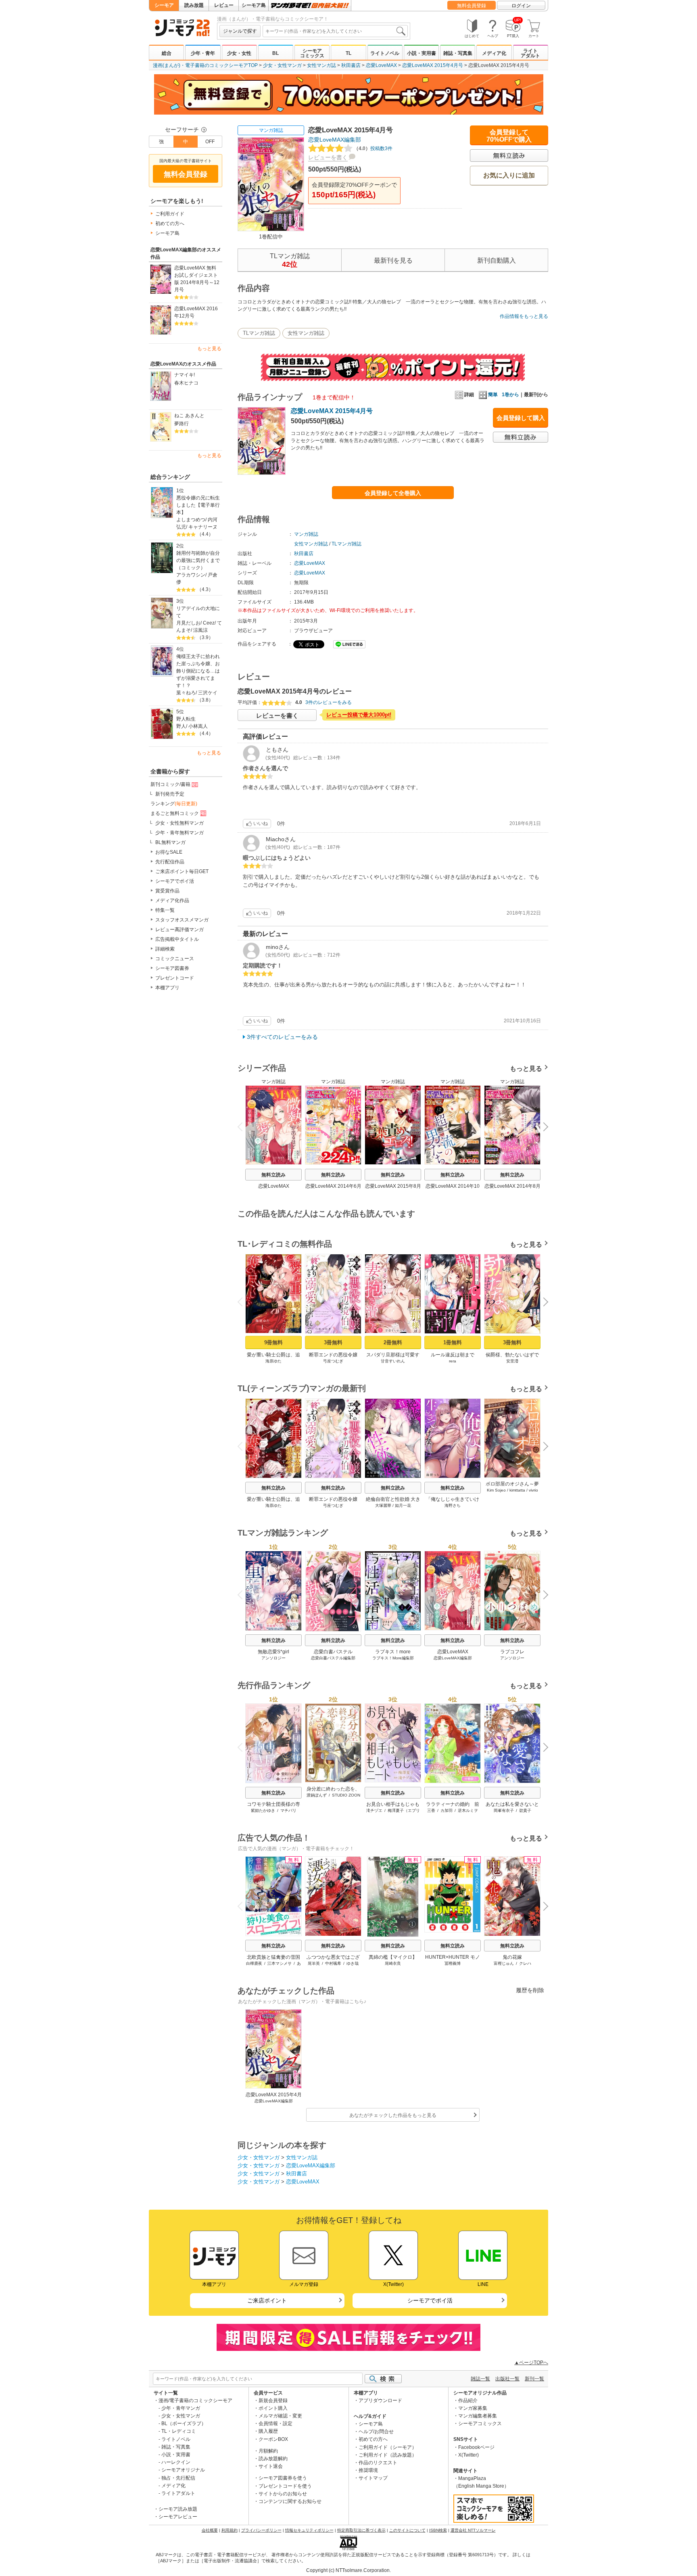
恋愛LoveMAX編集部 (335, 140)
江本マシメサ (280, 1963)
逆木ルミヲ (468, 1810)
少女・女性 (239, 53)
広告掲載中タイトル (177, 939)
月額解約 (268, 2451)
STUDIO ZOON (346, 1795)
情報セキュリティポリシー (309, 2530)
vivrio (533, 1490)
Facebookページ (476, 2447)
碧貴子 (525, 1810)
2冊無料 (393, 1342)
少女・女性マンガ (282, 65)
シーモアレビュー (178, 2517)
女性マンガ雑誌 (306, 333)
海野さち (453, 1505)
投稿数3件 (373, 148)
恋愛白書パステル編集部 (333, 1658)
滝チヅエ (374, 1810)
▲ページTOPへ (531, 2363)
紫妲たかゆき (263, 1810)
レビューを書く (328, 157)
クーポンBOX (273, 2439)
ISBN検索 (438, 2530)
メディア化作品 (172, 900)
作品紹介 (468, 2401)
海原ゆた (273, 1361)
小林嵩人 (198, 726)
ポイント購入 (273, 2408)
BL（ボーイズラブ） (184, 2423)
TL (348, 53)
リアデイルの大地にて (198, 612)
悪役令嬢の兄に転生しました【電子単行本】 (198, 505)
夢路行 (182, 424)
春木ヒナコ (186, 383)
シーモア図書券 (172, 968)
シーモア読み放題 (178, 2509)
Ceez (209, 623)
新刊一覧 (534, 2379)
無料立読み (273, 1175)
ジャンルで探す (240, 31)
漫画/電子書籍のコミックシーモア (195, 2401)
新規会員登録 (273, 2401)
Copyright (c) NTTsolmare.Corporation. (348, 2570)
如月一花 (403, 1505)
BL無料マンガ (170, 842)
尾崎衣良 (393, 1963)
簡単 (493, 395)
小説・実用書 (422, 53)
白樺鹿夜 (254, 1963)
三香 (431, 1810)
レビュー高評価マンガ (179, 930)
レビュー (224, 5)
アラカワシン (191, 575)
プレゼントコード (175, 978)
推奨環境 (368, 2470)
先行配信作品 (170, 862)
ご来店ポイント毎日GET (182, 871)
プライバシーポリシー (261, 2530)
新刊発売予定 (170, 794)
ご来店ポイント (267, 2300)
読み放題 (194, 5)
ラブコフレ (512, 1652)
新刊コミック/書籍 (170, 784)
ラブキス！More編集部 (393, 1658)
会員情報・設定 (275, 2423)
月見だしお (188, 623)
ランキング (174, 804)
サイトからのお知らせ (283, 2494)
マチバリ (288, 1810)
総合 (167, 53)
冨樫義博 (453, 1963)
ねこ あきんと (189, 416)
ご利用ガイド (170, 214)
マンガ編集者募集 (478, 2416)
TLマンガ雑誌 (259, 333)
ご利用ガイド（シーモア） (388, 2447)
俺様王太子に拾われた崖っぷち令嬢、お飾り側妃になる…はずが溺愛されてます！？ (198, 671)
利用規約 (230, 2530)
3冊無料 (333, 1342)
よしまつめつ (191, 520)
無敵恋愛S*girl (273, 1652)
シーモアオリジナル (183, 2470)
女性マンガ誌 (321, 65)
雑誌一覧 (480, 2379)
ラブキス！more (393, 1652)
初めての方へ (170, 224)
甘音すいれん (393, 1361)
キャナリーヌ (203, 527)
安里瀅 (512, 1361)
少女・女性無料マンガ (179, 823)
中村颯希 (333, 1963)
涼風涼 (200, 630)
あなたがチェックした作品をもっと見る (393, 2115)
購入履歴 (268, 2431)
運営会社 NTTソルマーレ (473, 2530)
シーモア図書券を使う (283, 2478)
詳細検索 (165, 949)
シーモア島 (254, 5)
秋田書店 (351, 65)
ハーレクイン (176, 2462)
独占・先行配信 (178, 2478)
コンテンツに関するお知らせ (290, 2501)
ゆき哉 (353, 1963)
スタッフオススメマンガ (182, 920)
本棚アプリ (167, 988)
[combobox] (335, 31)
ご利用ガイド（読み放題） (388, 2455)
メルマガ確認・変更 (280, 2416)
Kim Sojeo (496, 1490)
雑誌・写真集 (458, 53)
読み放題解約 (273, 2459)
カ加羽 (447, 1810)
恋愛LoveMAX (381, 65)
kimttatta (517, 1490)
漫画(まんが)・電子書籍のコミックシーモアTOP (205, 65)
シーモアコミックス (312, 53)
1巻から (510, 395)
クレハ (525, 1963)
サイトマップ (373, 2478)
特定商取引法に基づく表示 (361, 2530)
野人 (181, 726)
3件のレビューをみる (329, 702)
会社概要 (210, 2530)
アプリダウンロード (380, 2401)
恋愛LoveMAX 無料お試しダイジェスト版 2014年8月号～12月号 (197, 279)
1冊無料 (453, 1342)
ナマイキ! (185, 375)
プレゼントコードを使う (285, 2486)
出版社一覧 (507, 2379)
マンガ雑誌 (271, 130)
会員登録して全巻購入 (393, 493)
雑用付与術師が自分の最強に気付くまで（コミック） (198, 560)
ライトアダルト (530, 53)
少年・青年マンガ (181, 2408)
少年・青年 (203, 53)
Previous (243, 1126)
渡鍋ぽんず (317, 1795)
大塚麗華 (383, 1505)
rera (453, 1361)
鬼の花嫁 (512, 1957)
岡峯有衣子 (504, 1810)
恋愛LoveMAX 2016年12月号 (196, 312)
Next (543, 1128)
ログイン (521, 6)
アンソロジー (273, 1658)
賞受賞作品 (167, 891)
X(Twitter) (468, 2455)
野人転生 (186, 719)
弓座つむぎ (333, 1361)
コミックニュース (175, 959)
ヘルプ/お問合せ (376, 2432)
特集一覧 (165, 910)
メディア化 (494, 53)
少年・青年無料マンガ (179, 833)
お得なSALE (169, 852)
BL (275, 53)
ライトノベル (385, 53)
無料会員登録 (472, 6)
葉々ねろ (186, 693)
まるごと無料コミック (175, 813)
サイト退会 (271, 2466)
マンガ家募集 (473, 2408)
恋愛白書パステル (333, 1652)
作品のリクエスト (378, 2463)
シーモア (164, 5)
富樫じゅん (504, 1963)
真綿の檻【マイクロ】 (393, 1957)
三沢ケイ (208, 693)
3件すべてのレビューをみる (282, 1037)
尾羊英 (314, 1963)
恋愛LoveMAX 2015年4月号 (433, 65)
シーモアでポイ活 (175, 881)
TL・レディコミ (179, 2431)
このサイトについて (407, 2530)
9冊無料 (273, 1342)
